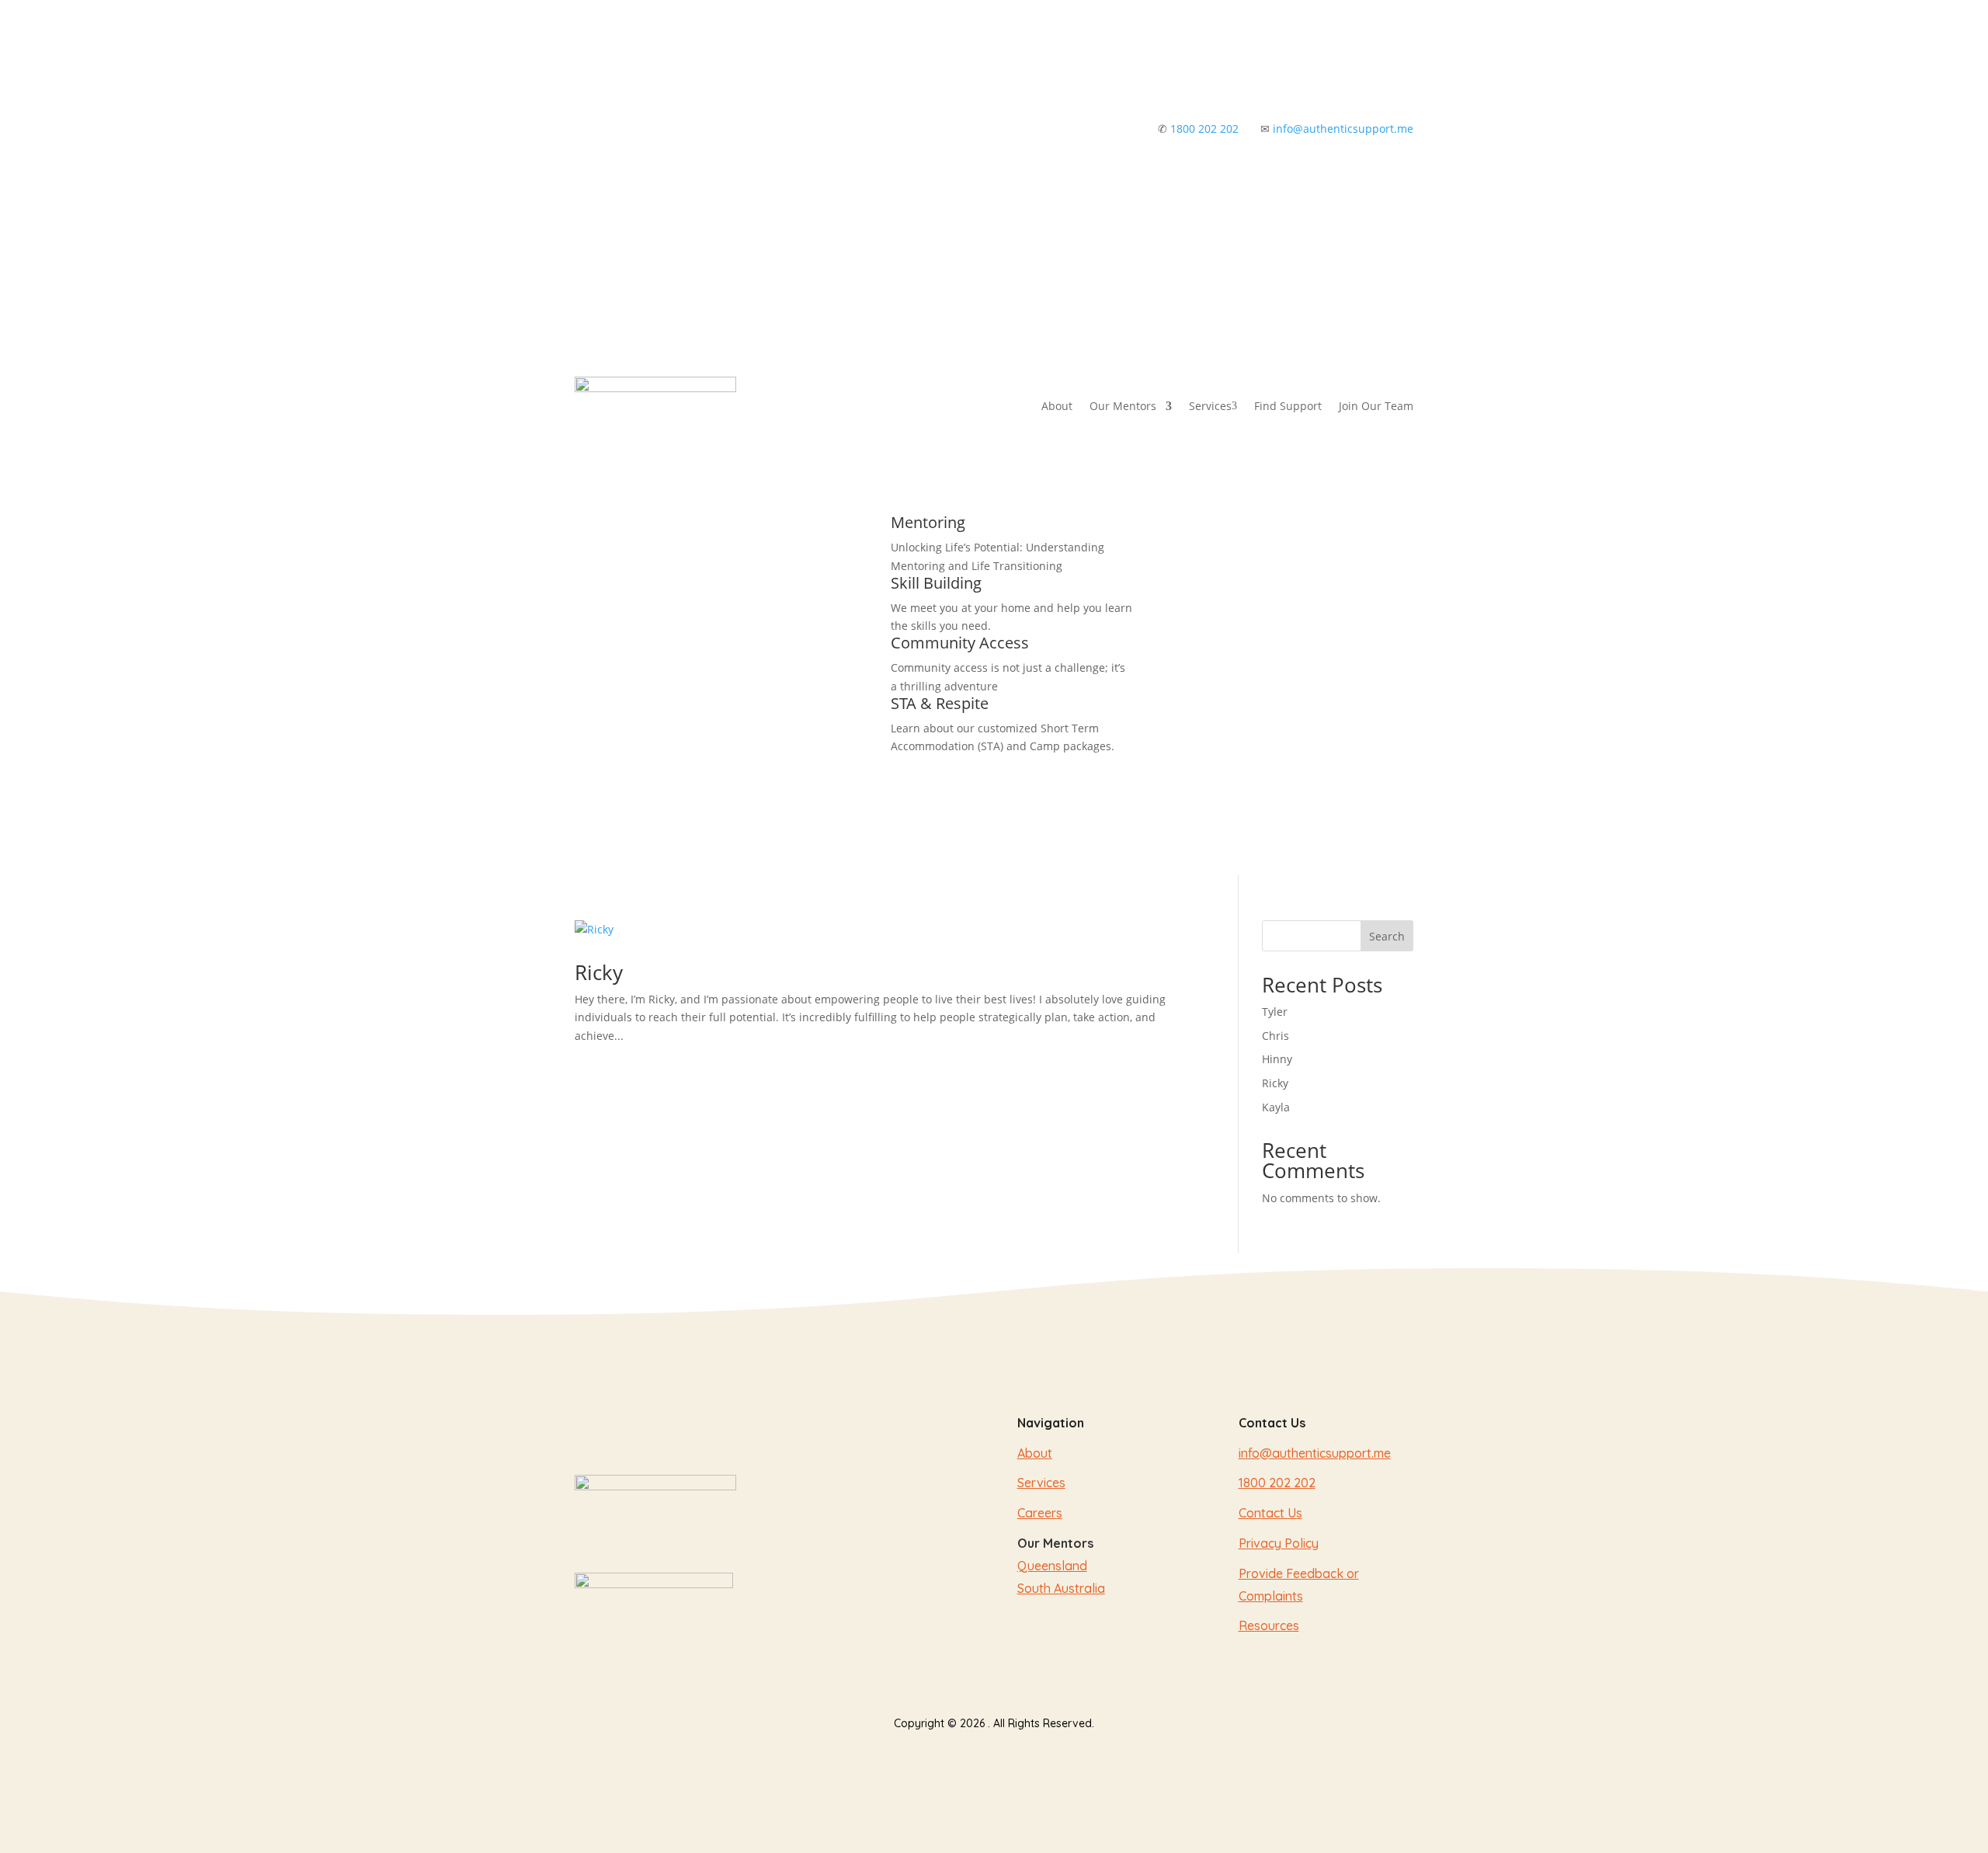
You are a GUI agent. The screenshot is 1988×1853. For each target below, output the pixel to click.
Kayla (1276, 1107)
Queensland (1052, 1566)
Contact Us (1270, 1513)
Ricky (599, 972)
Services (1213, 406)
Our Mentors (1123, 406)
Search (1387, 936)
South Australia (1061, 1588)
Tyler (1275, 1012)
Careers (1040, 1513)
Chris (1276, 1036)
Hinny (1277, 1059)
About (1057, 406)
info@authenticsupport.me (1343, 129)
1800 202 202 (1204, 129)
